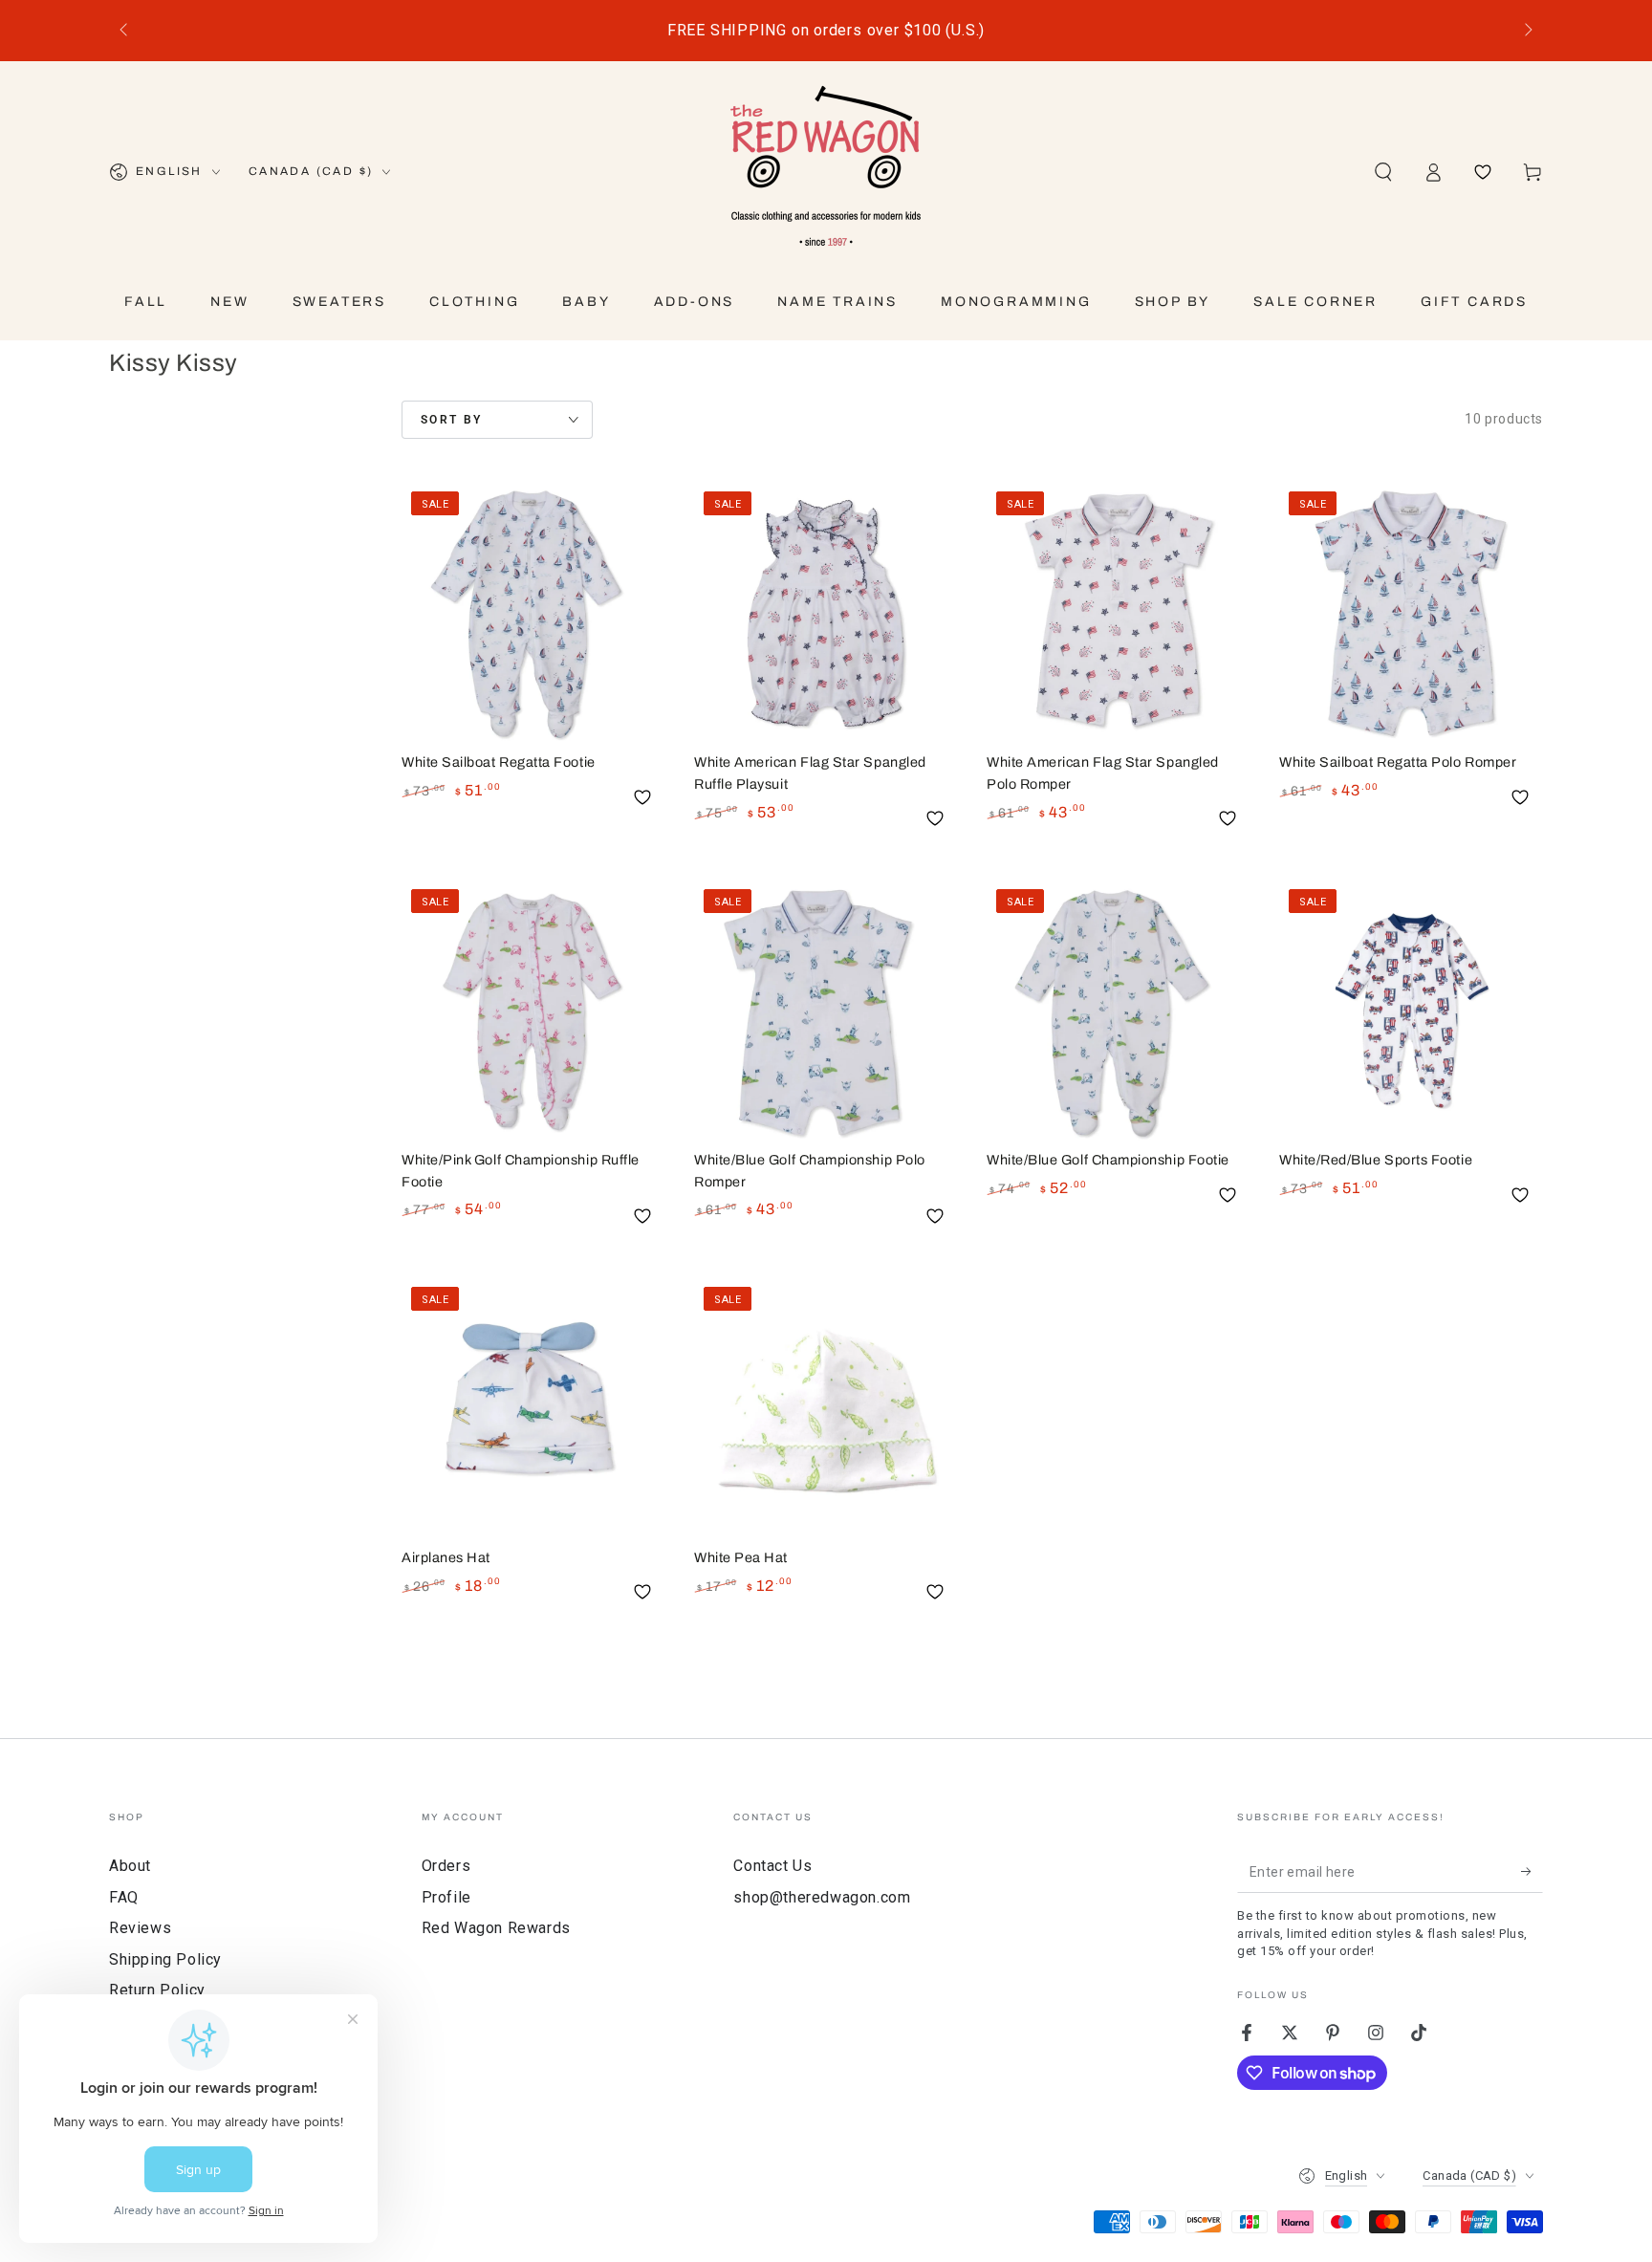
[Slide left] (125, 31)
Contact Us (772, 1866)
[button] (1383, 172)
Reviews (140, 1928)
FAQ (124, 1897)
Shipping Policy (165, 1959)
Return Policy (157, 1990)
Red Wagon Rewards (496, 1928)
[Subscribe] (1532, 1871)
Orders (446, 1866)
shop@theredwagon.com (822, 1897)
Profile (446, 1897)
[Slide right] (1527, 31)
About (130, 1866)
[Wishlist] (1483, 172)
